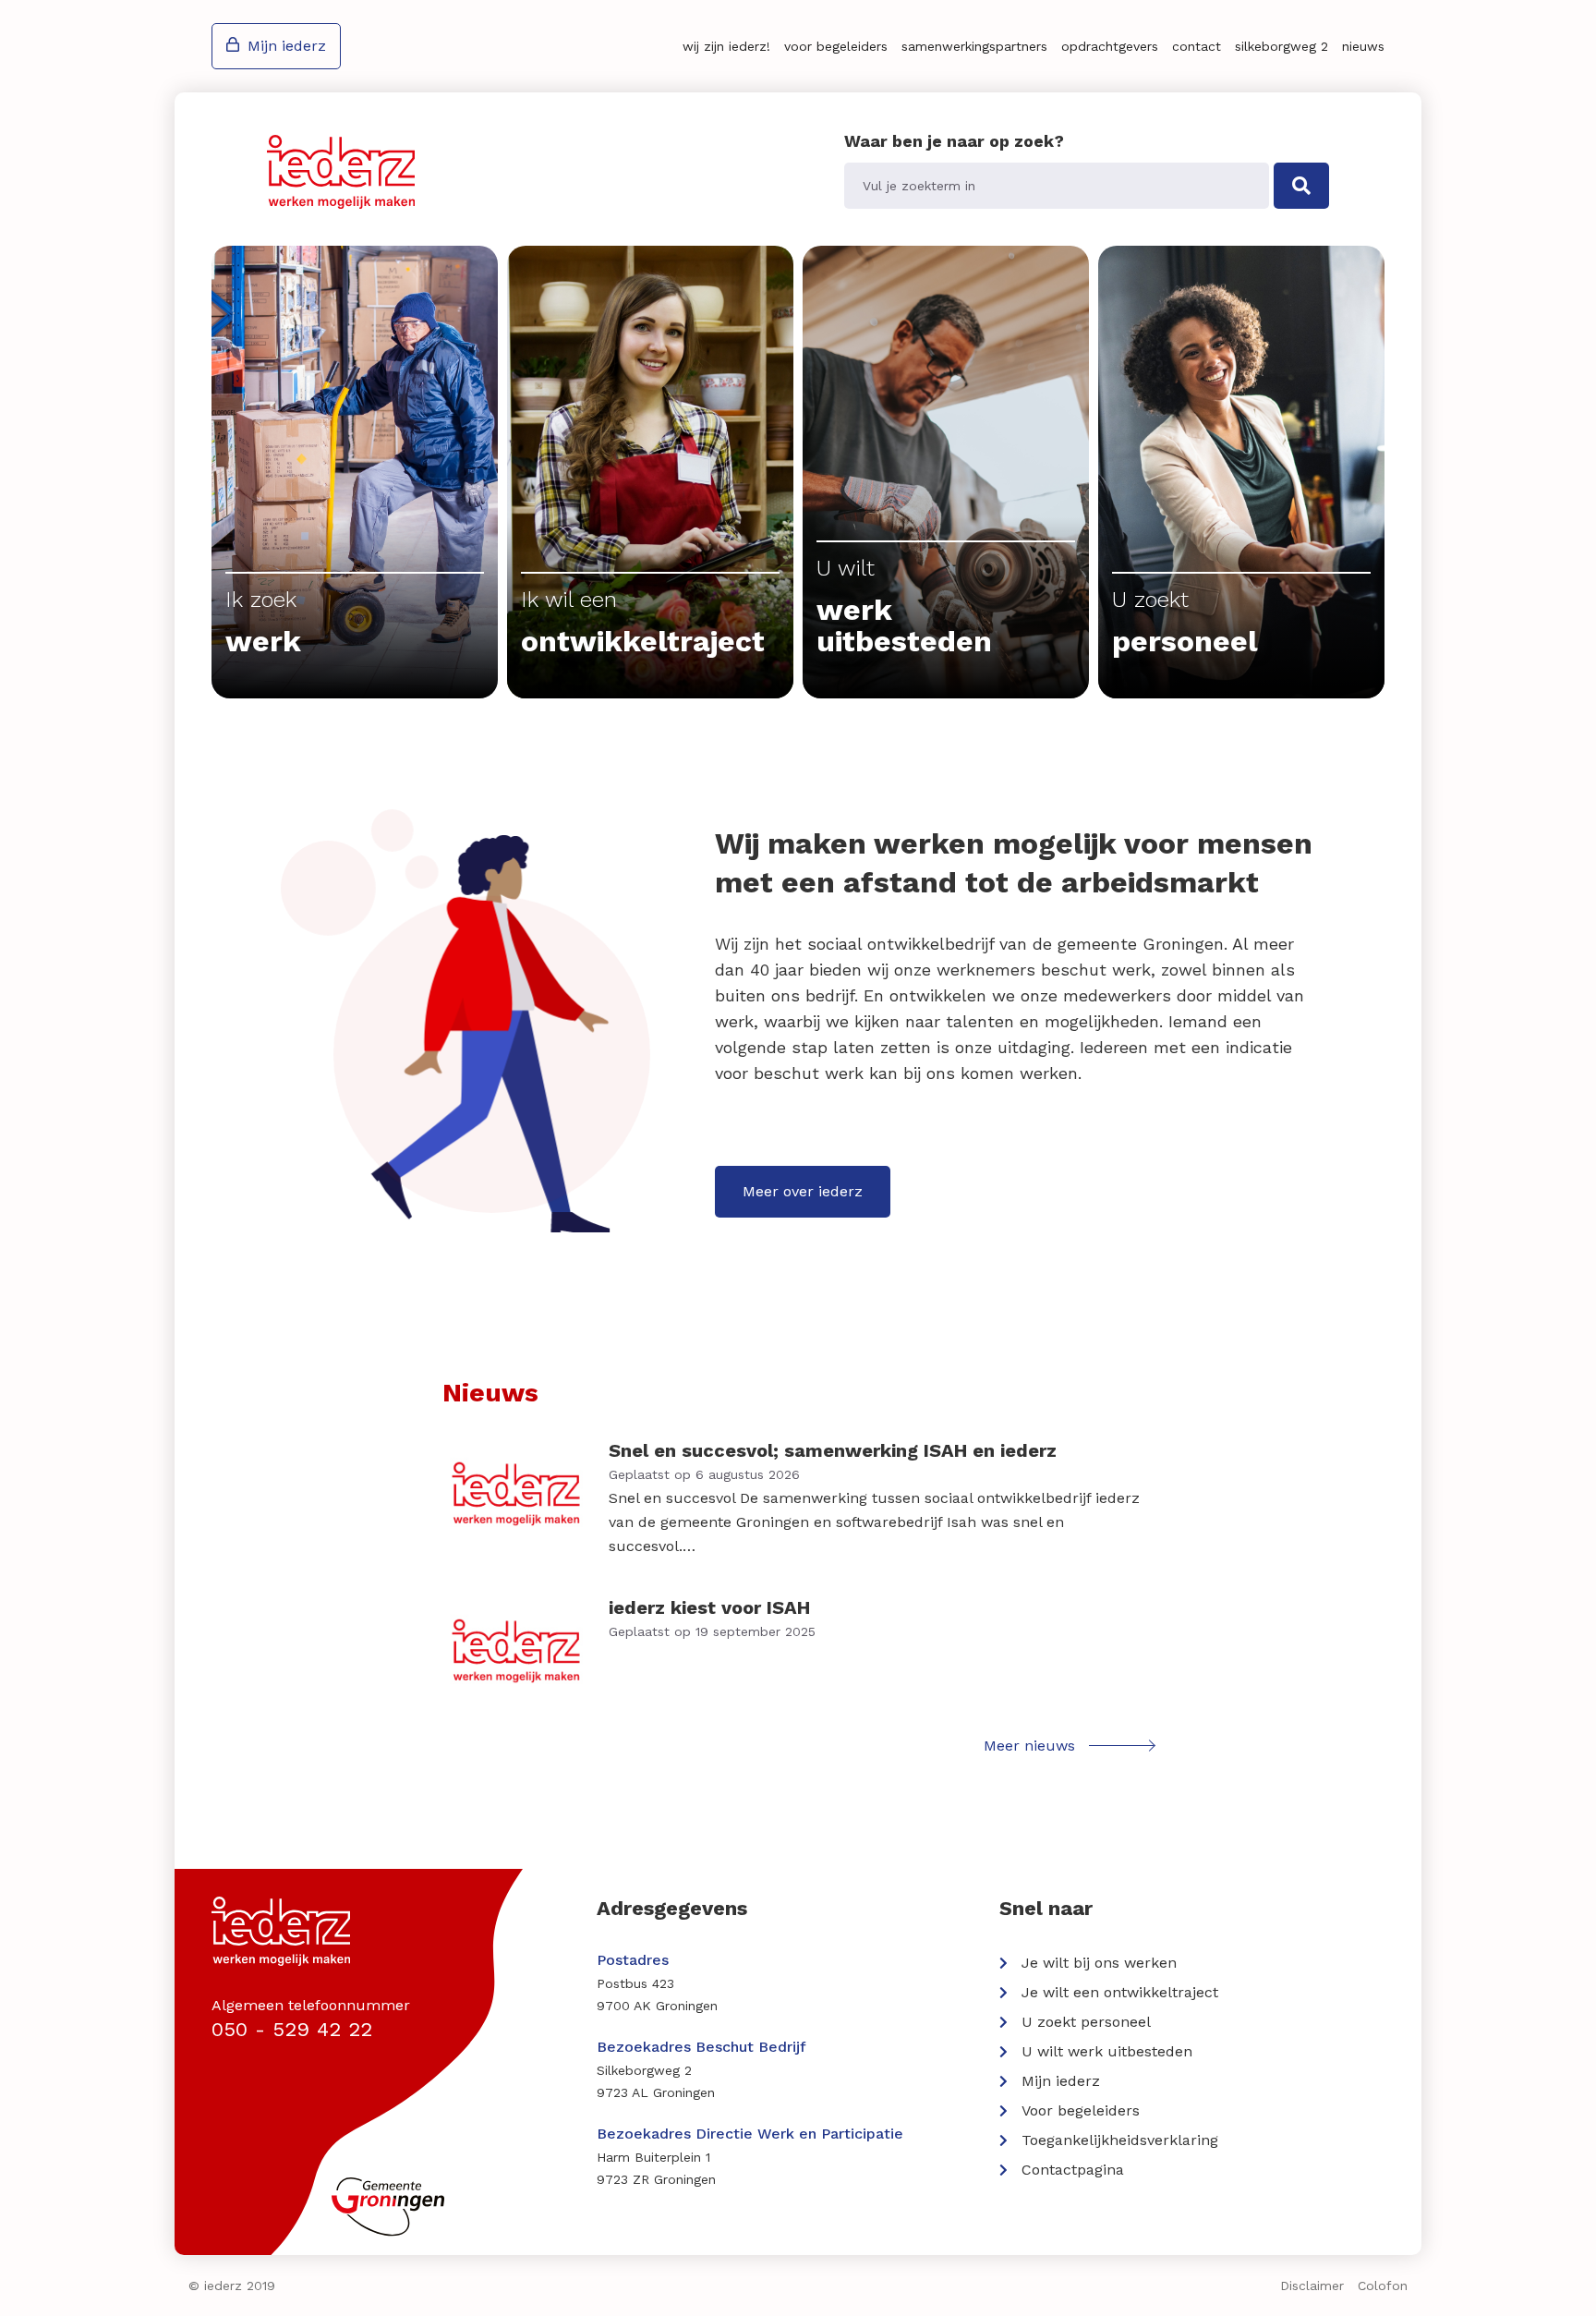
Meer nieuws (1029, 1746)
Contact (1197, 46)
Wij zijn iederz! (726, 46)
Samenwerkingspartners (974, 46)
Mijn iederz (287, 46)
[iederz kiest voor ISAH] (798, 1651)
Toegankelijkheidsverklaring (1120, 2140)
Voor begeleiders (836, 46)
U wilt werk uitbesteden (1107, 2051)
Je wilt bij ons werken (1099, 1963)
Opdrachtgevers (1110, 46)
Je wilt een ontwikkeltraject (1120, 1992)
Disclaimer (1312, 2286)
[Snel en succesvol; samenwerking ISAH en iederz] (798, 1498)
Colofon (1383, 2286)
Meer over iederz (803, 1191)
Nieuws (1363, 46)
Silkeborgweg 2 (1282, 46)
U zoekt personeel (1086, 2022)
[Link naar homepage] (341, 172)
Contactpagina (1073, 2170)
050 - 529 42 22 (292, 2029)
